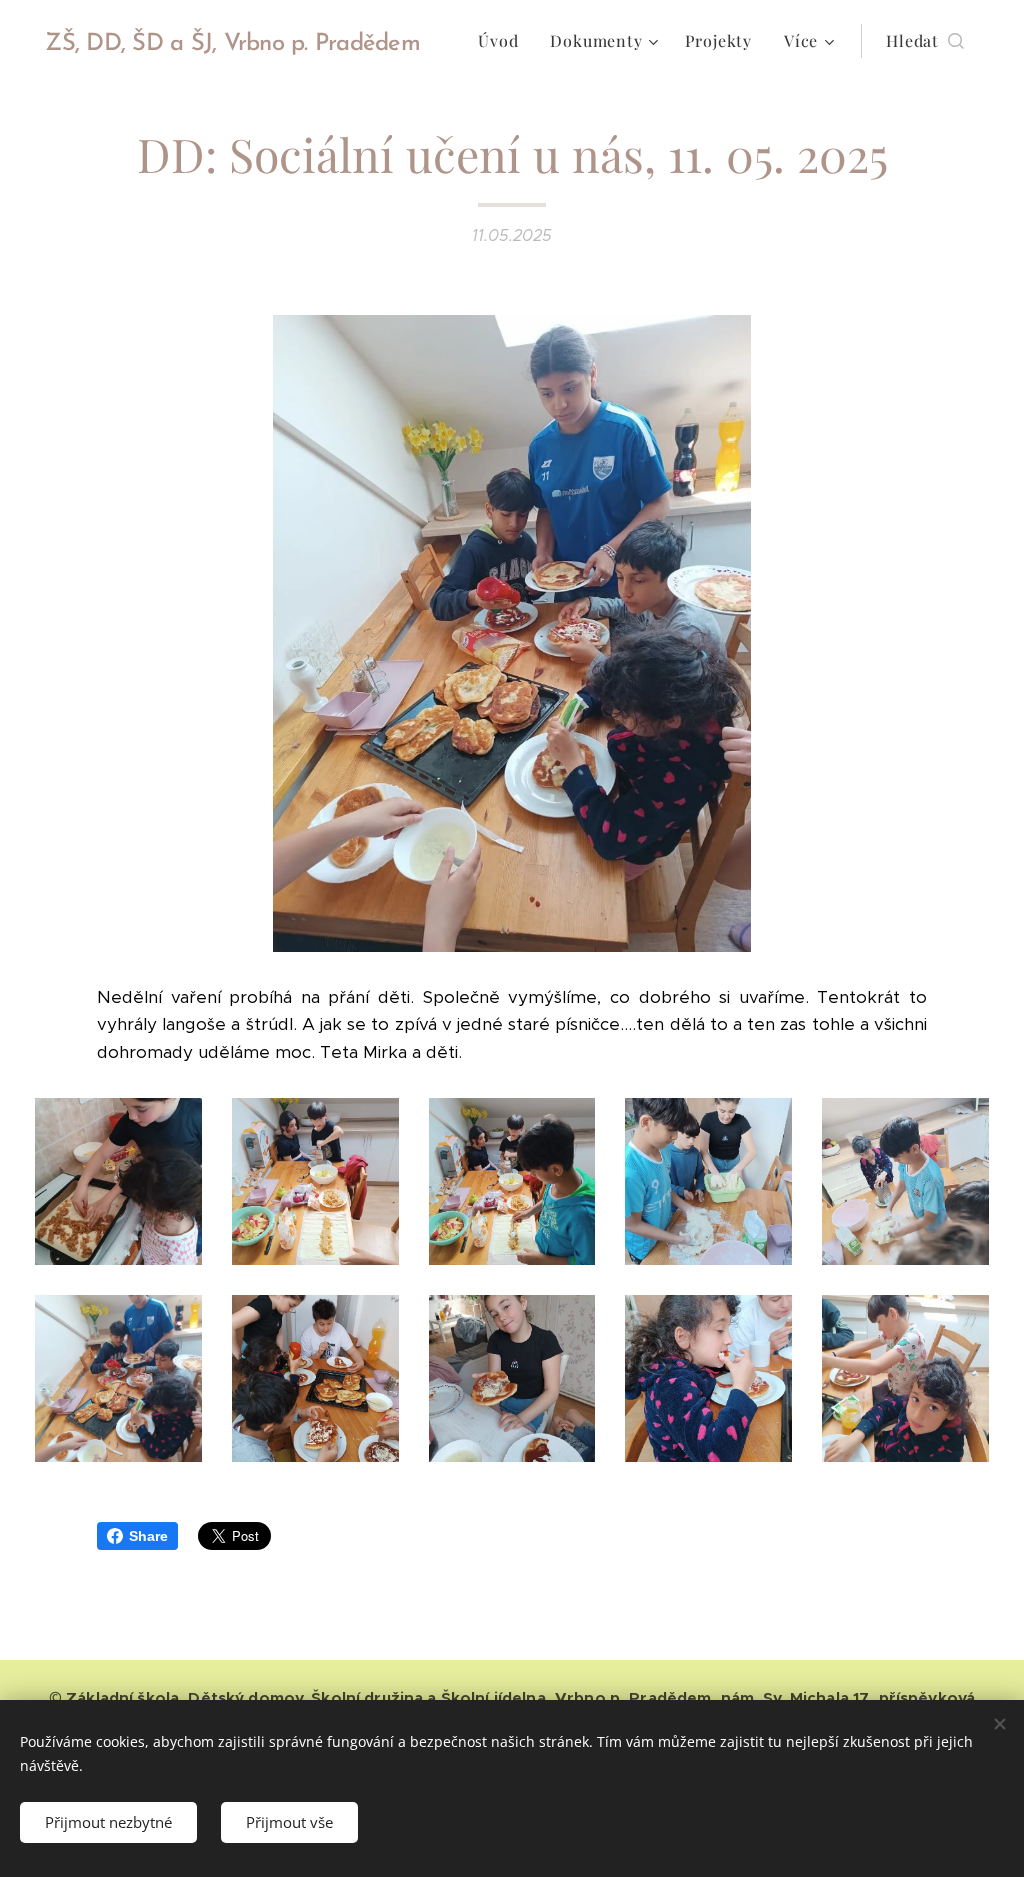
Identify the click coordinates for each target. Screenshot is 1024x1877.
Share (148, 1536)
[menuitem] (503, 41)
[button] (925, 41)
